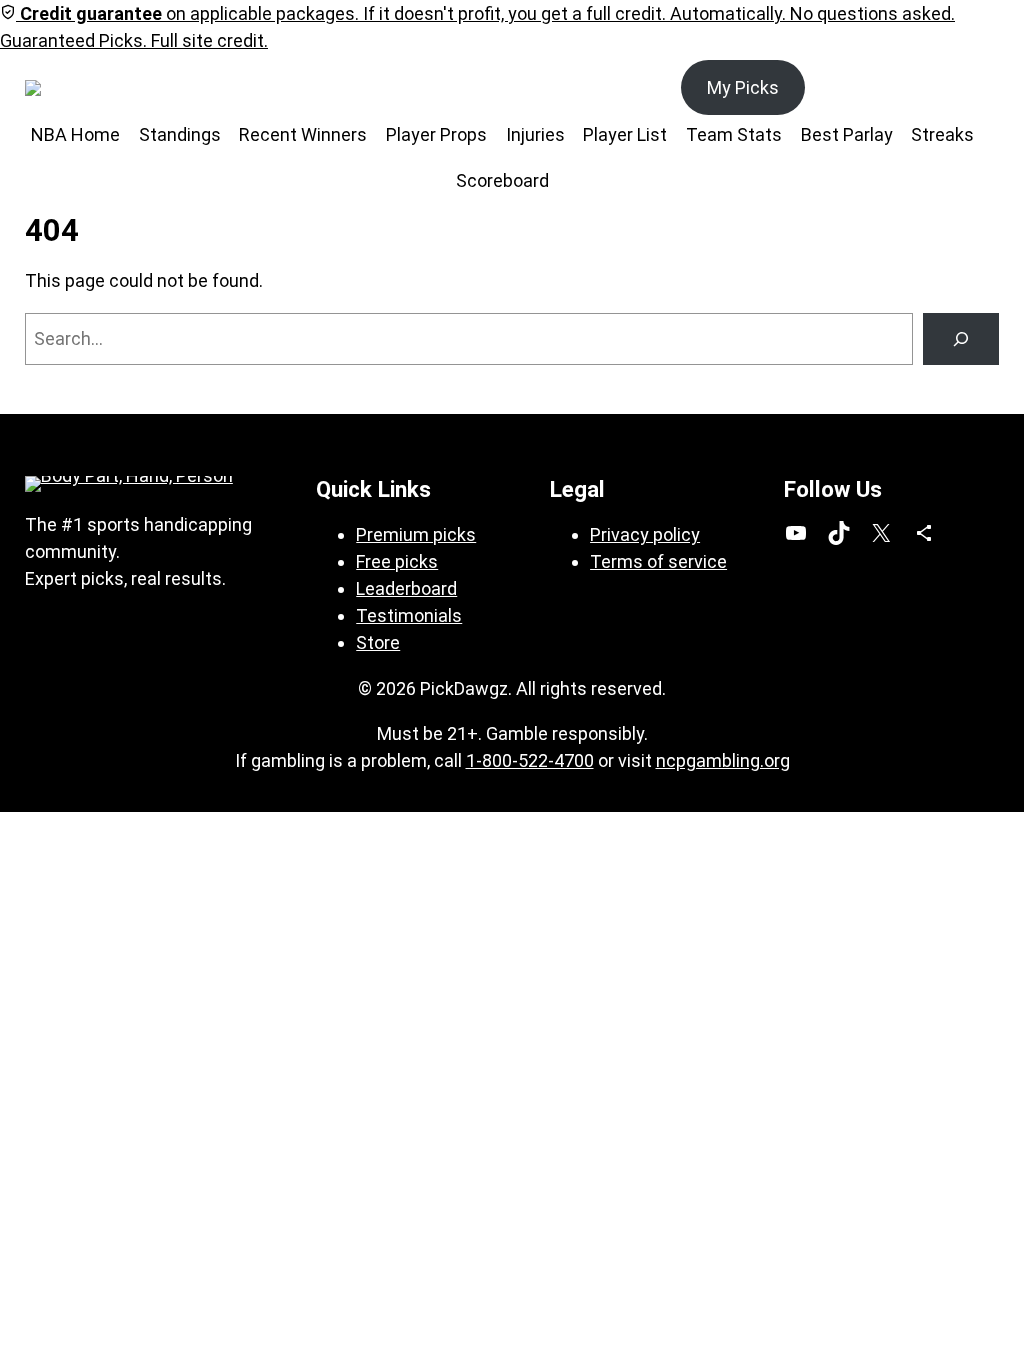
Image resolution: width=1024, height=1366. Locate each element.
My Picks (743, 87)
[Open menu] (135, 88)
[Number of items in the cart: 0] (976, 87)
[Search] (961, 339)
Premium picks (416, 534)
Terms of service (658, 561)
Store (378, 642)
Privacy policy (645, 534)
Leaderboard (406, 588)
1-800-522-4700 (530, 760)
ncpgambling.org (723, 760)
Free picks (397, 561)
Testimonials (409, 615)
